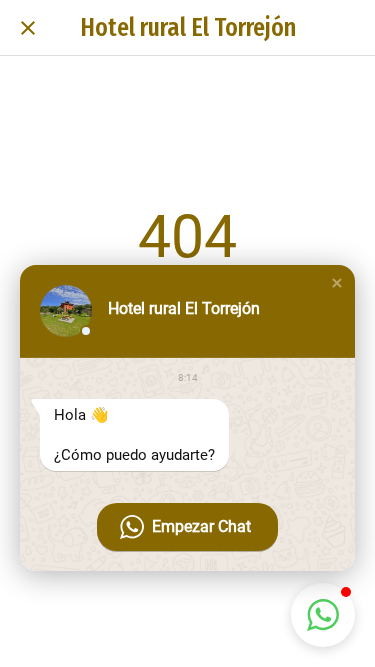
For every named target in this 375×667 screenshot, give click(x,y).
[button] (337, 283)
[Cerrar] (28, 28)
